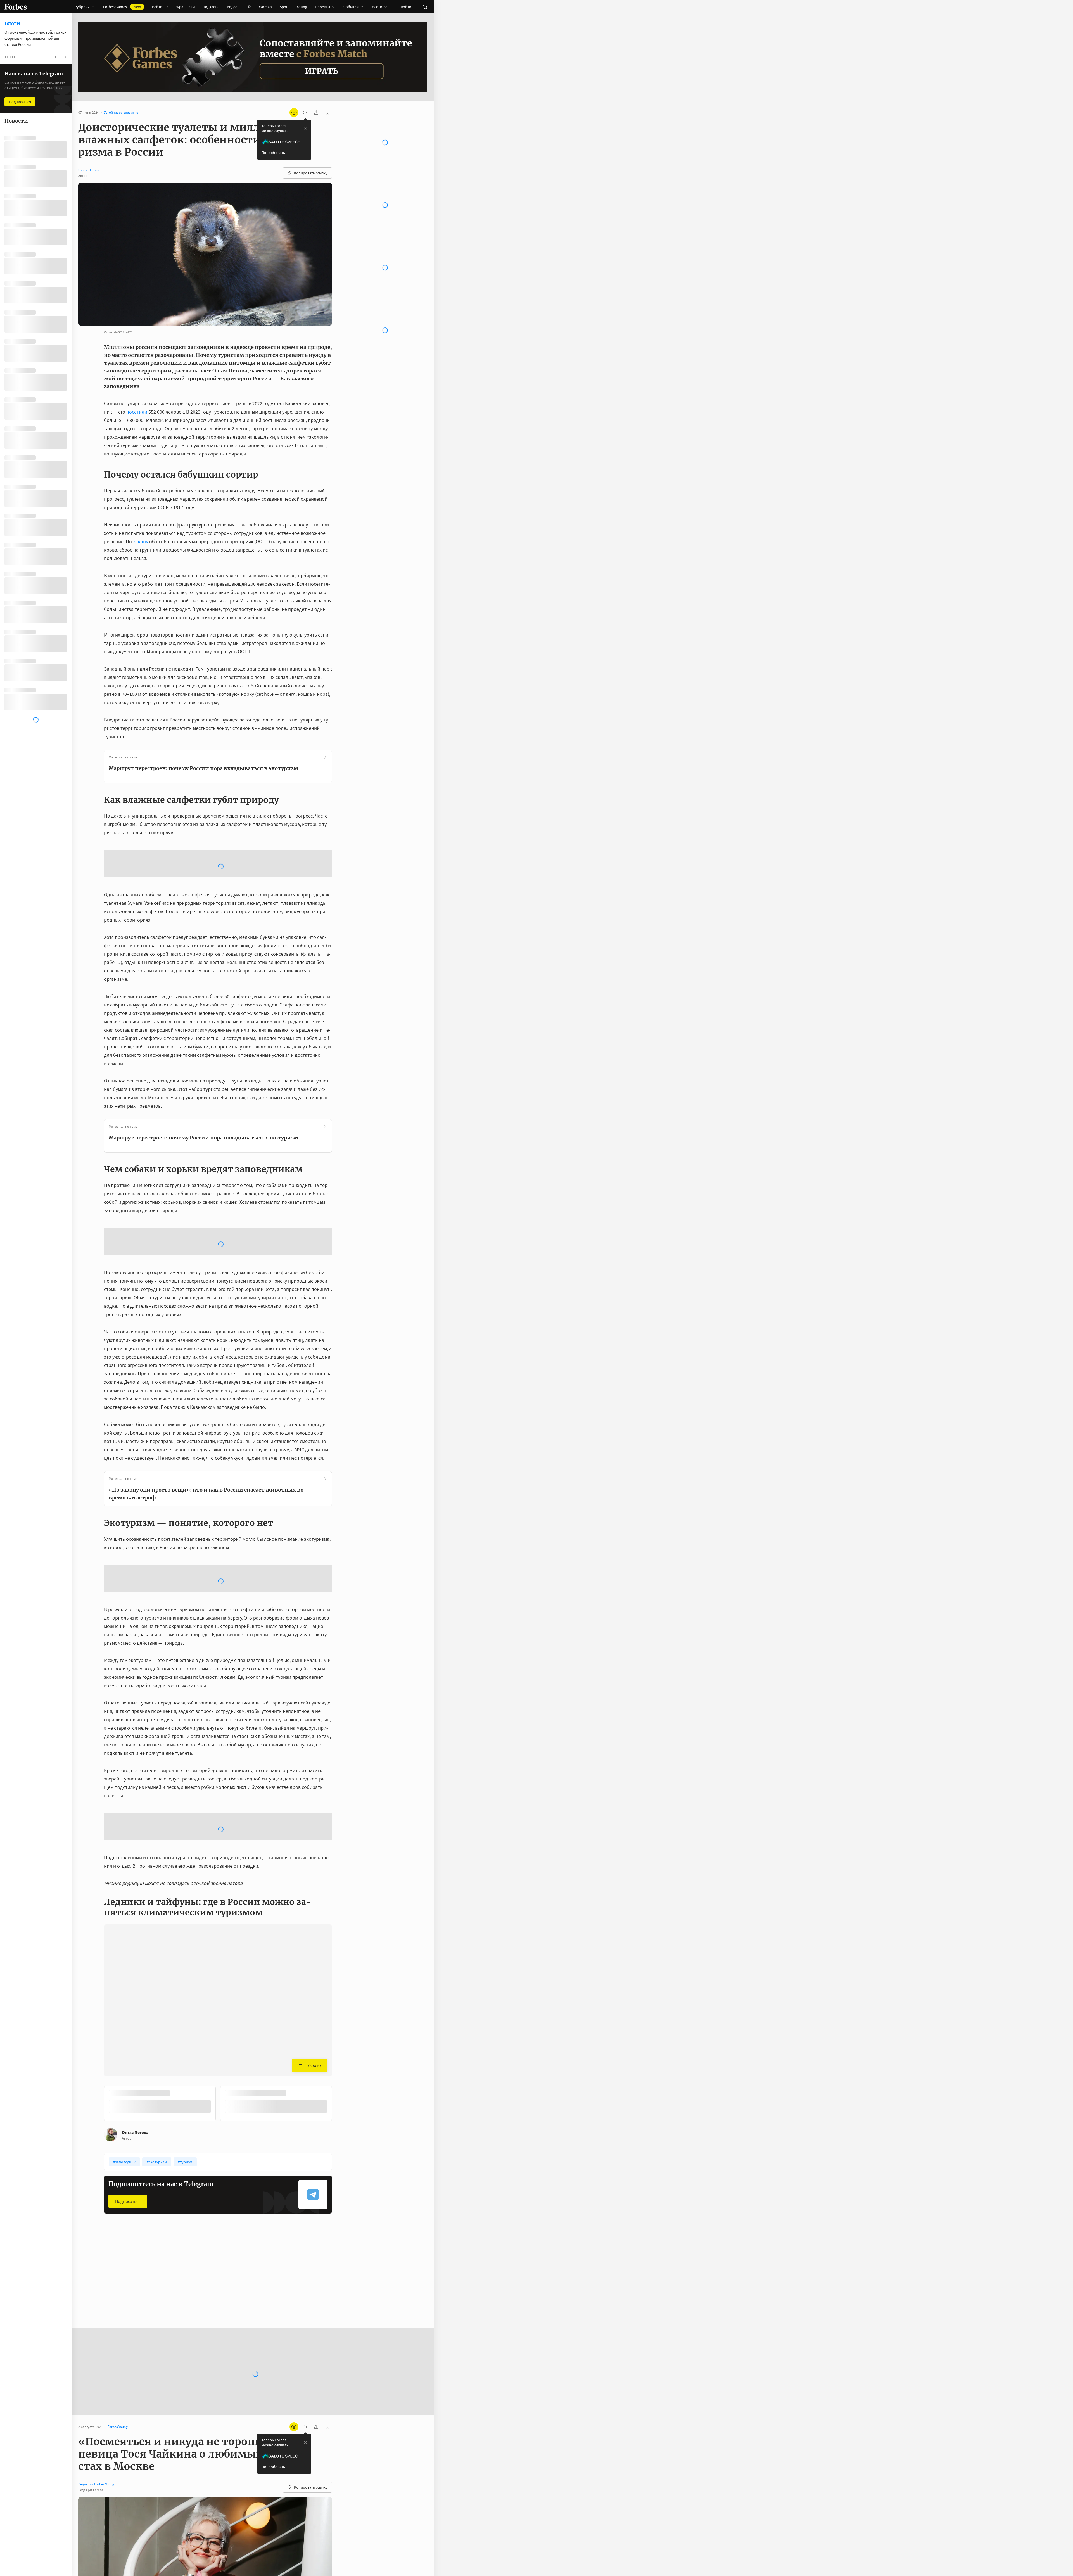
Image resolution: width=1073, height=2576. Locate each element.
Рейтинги (160, 7)
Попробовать (273, 153)
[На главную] (16, 7)
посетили (137, 412)
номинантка (229, 2539)
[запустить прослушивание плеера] (305, 113)
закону (141, 541)
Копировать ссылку (311, 173)
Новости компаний (279, 2103)
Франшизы (186, 7)
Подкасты (211, 7)
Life (248, 7)
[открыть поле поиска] (425, 7)
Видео (232, 7)
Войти (406, 7)
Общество (194, 2103)
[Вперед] (341, 1926)
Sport (284, 7)
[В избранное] (178, 1914)
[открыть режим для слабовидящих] (294, 113)
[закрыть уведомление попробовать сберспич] (305, 128)
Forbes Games (122, 7)
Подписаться (128, 2022)
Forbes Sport (118, 2103)
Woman (265, 7)
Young (302, 7)
